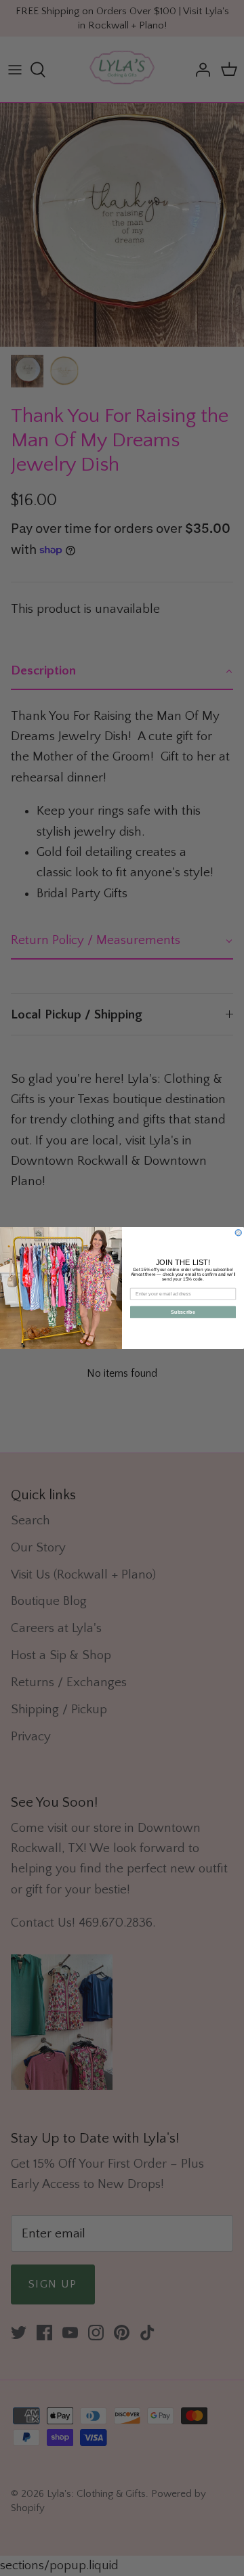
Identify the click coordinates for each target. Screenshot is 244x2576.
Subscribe (183, 1312)
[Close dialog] (238, 1233)
